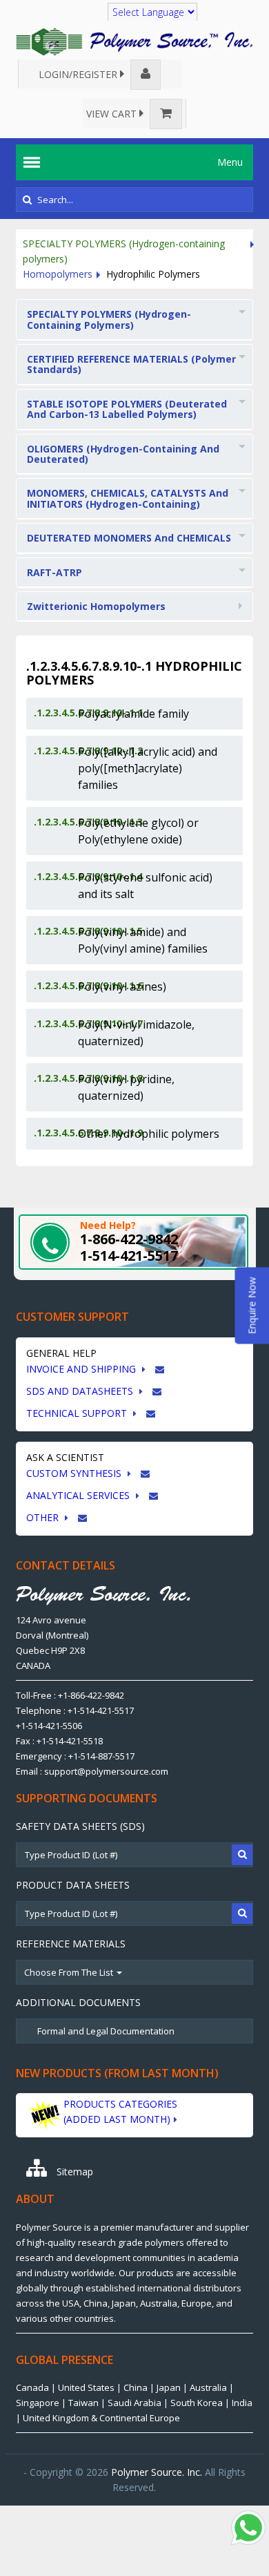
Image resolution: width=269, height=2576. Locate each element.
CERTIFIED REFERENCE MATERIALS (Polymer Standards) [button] (131, 364)
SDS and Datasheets (81, 1391)
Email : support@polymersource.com (92, 1771)
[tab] (134, 320)
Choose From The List (70, 1972)
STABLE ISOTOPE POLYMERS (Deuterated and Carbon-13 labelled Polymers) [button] (127, 409)
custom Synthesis (75, 1473)
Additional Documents (78, 2002)
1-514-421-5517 (129, 1256)
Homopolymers (58, 274)
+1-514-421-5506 (49, 1726)
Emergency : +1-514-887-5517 (75, 1756)
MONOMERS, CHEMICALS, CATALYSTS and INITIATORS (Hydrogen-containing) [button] (128, 498)
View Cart (113, 114)
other (44, 1517)
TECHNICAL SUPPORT (78, 1413)
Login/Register (79, 74)
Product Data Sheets (73, 1885)
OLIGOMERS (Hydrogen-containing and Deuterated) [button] (123, 454)
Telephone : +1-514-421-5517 (75, 1710)
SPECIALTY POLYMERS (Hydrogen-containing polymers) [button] (109, 319)
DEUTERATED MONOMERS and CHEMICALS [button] (129, 538)
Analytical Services (79, 1495)
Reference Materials (71, 1944)
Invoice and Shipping (82, 1369)
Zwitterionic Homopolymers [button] (96, 606)
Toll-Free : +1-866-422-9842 (70, 1695)
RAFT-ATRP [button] (54, 572)
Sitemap (73, 2172)
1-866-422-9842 (129, 1239)
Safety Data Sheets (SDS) (80, 1826)
